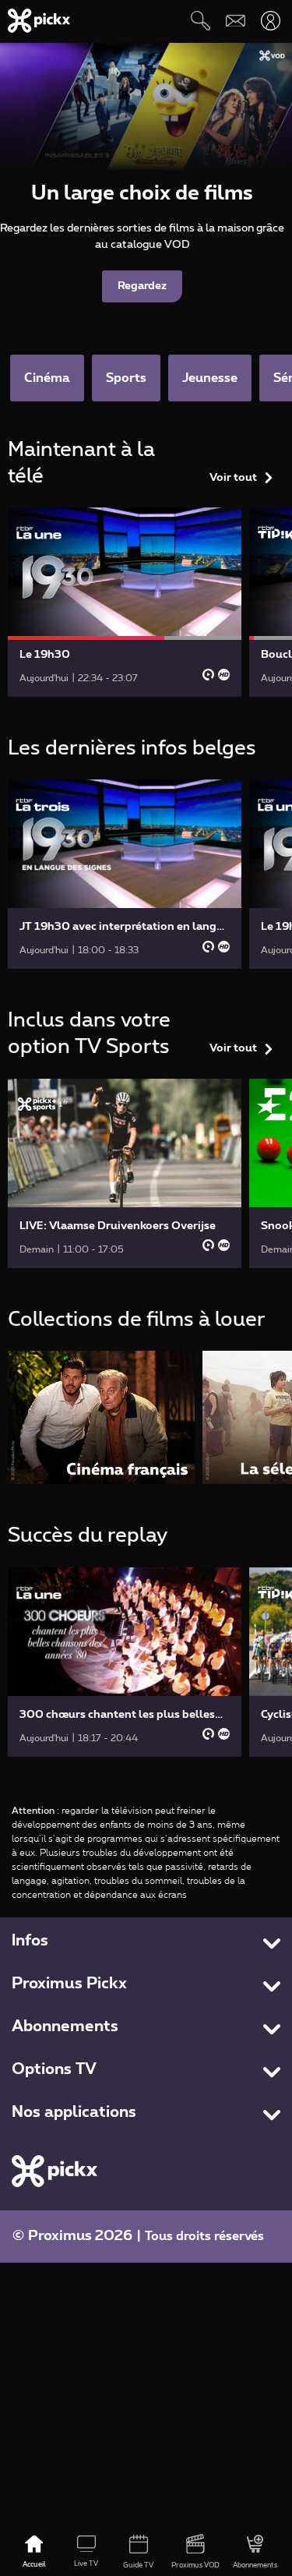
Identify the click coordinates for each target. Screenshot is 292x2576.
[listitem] (101, 1417)
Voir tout (233, 478)
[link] (125, 602)
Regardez (142, 286)
